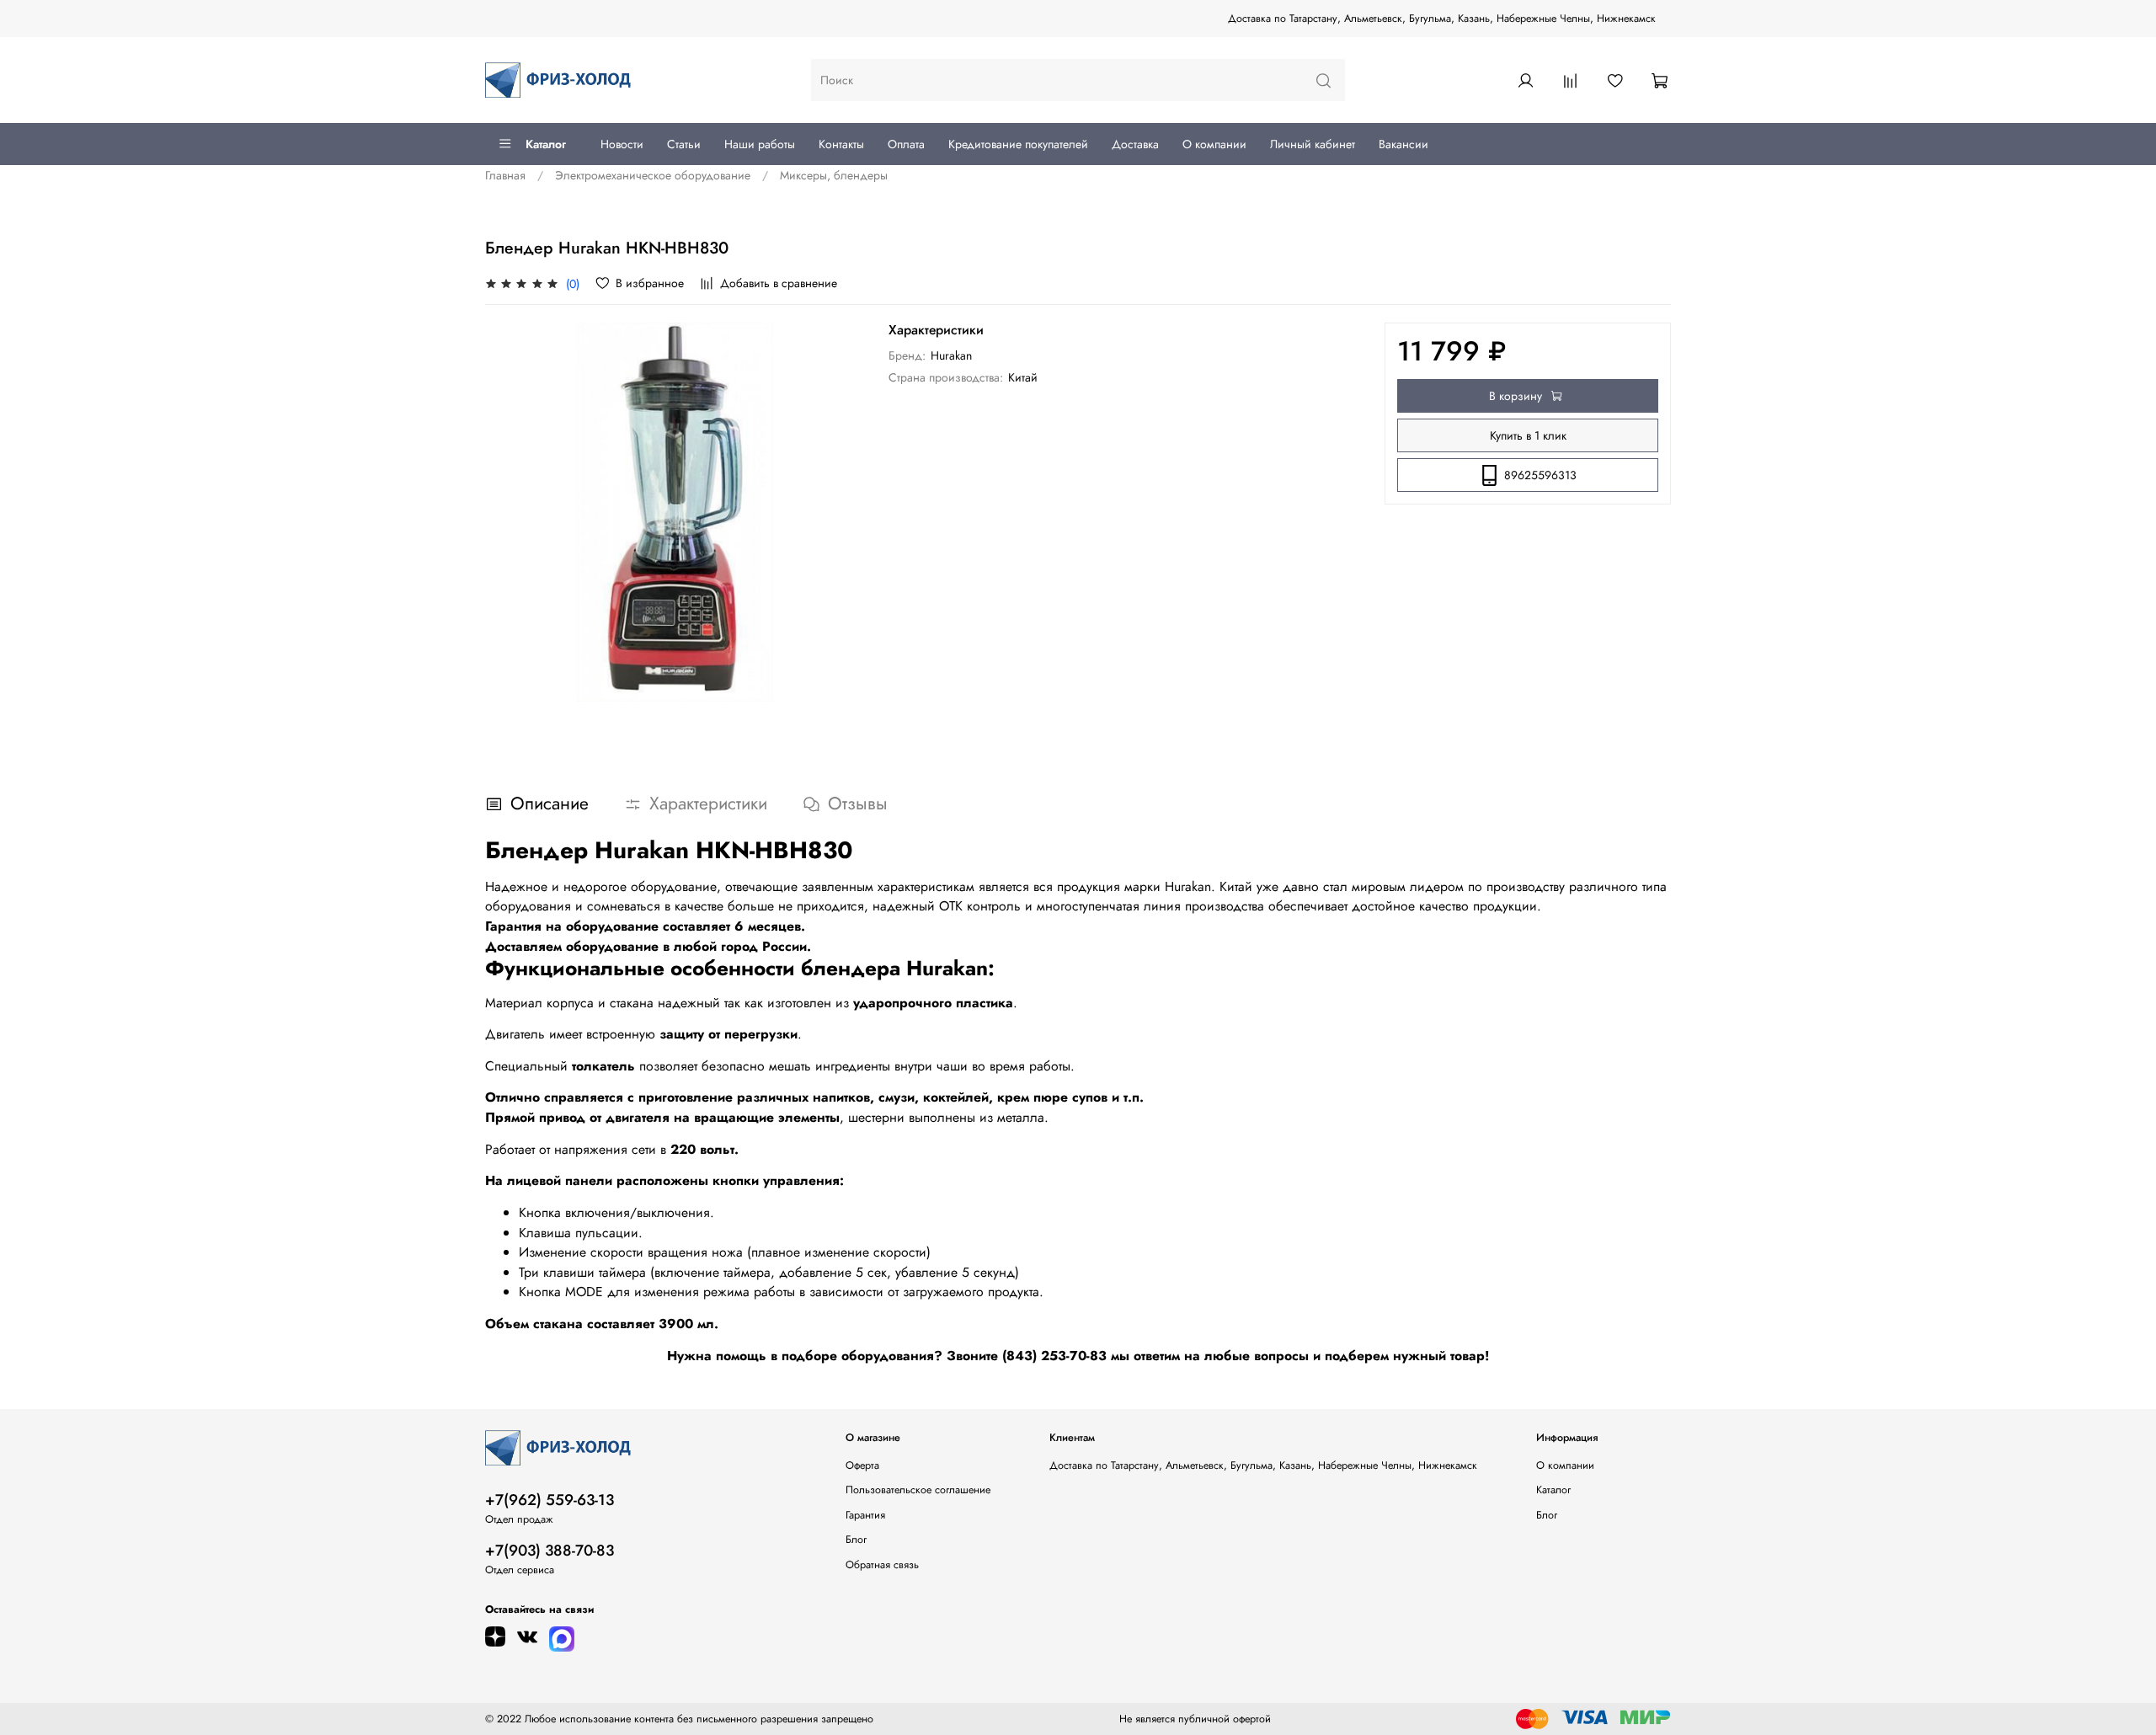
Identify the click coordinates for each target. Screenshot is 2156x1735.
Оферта (862, 1465)
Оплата (906, 144)
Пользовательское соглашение (918, 1490)
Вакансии (1404, 144)
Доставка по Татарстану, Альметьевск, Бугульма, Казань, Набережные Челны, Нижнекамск (1442, 19)
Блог (856, 1540)
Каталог (546, 144)
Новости (622, 144)
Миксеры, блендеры (834, 175)
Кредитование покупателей (1018, 144)
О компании (1214, 144)
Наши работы (760, 144)
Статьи (684, 144)
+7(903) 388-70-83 (550, 1551)
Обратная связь (882, 1565)
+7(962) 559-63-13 (550, 1500)
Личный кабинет (1313, 144)
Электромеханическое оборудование (653, 175)
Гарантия (865, 1515)
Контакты (841, 144)
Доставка (1135, 144)
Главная (505, 175)
